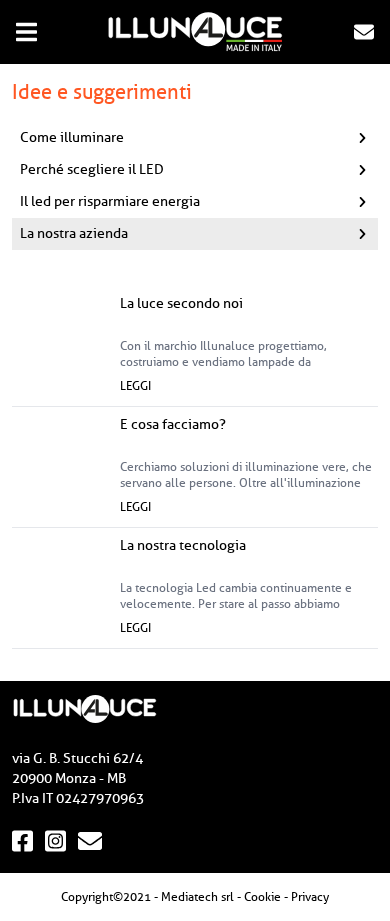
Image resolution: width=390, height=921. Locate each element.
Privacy (310, 896)
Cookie (262, 896)
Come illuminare (72, 137)
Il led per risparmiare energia (110, 201)
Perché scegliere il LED (92, 169)
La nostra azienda (74, 233)
